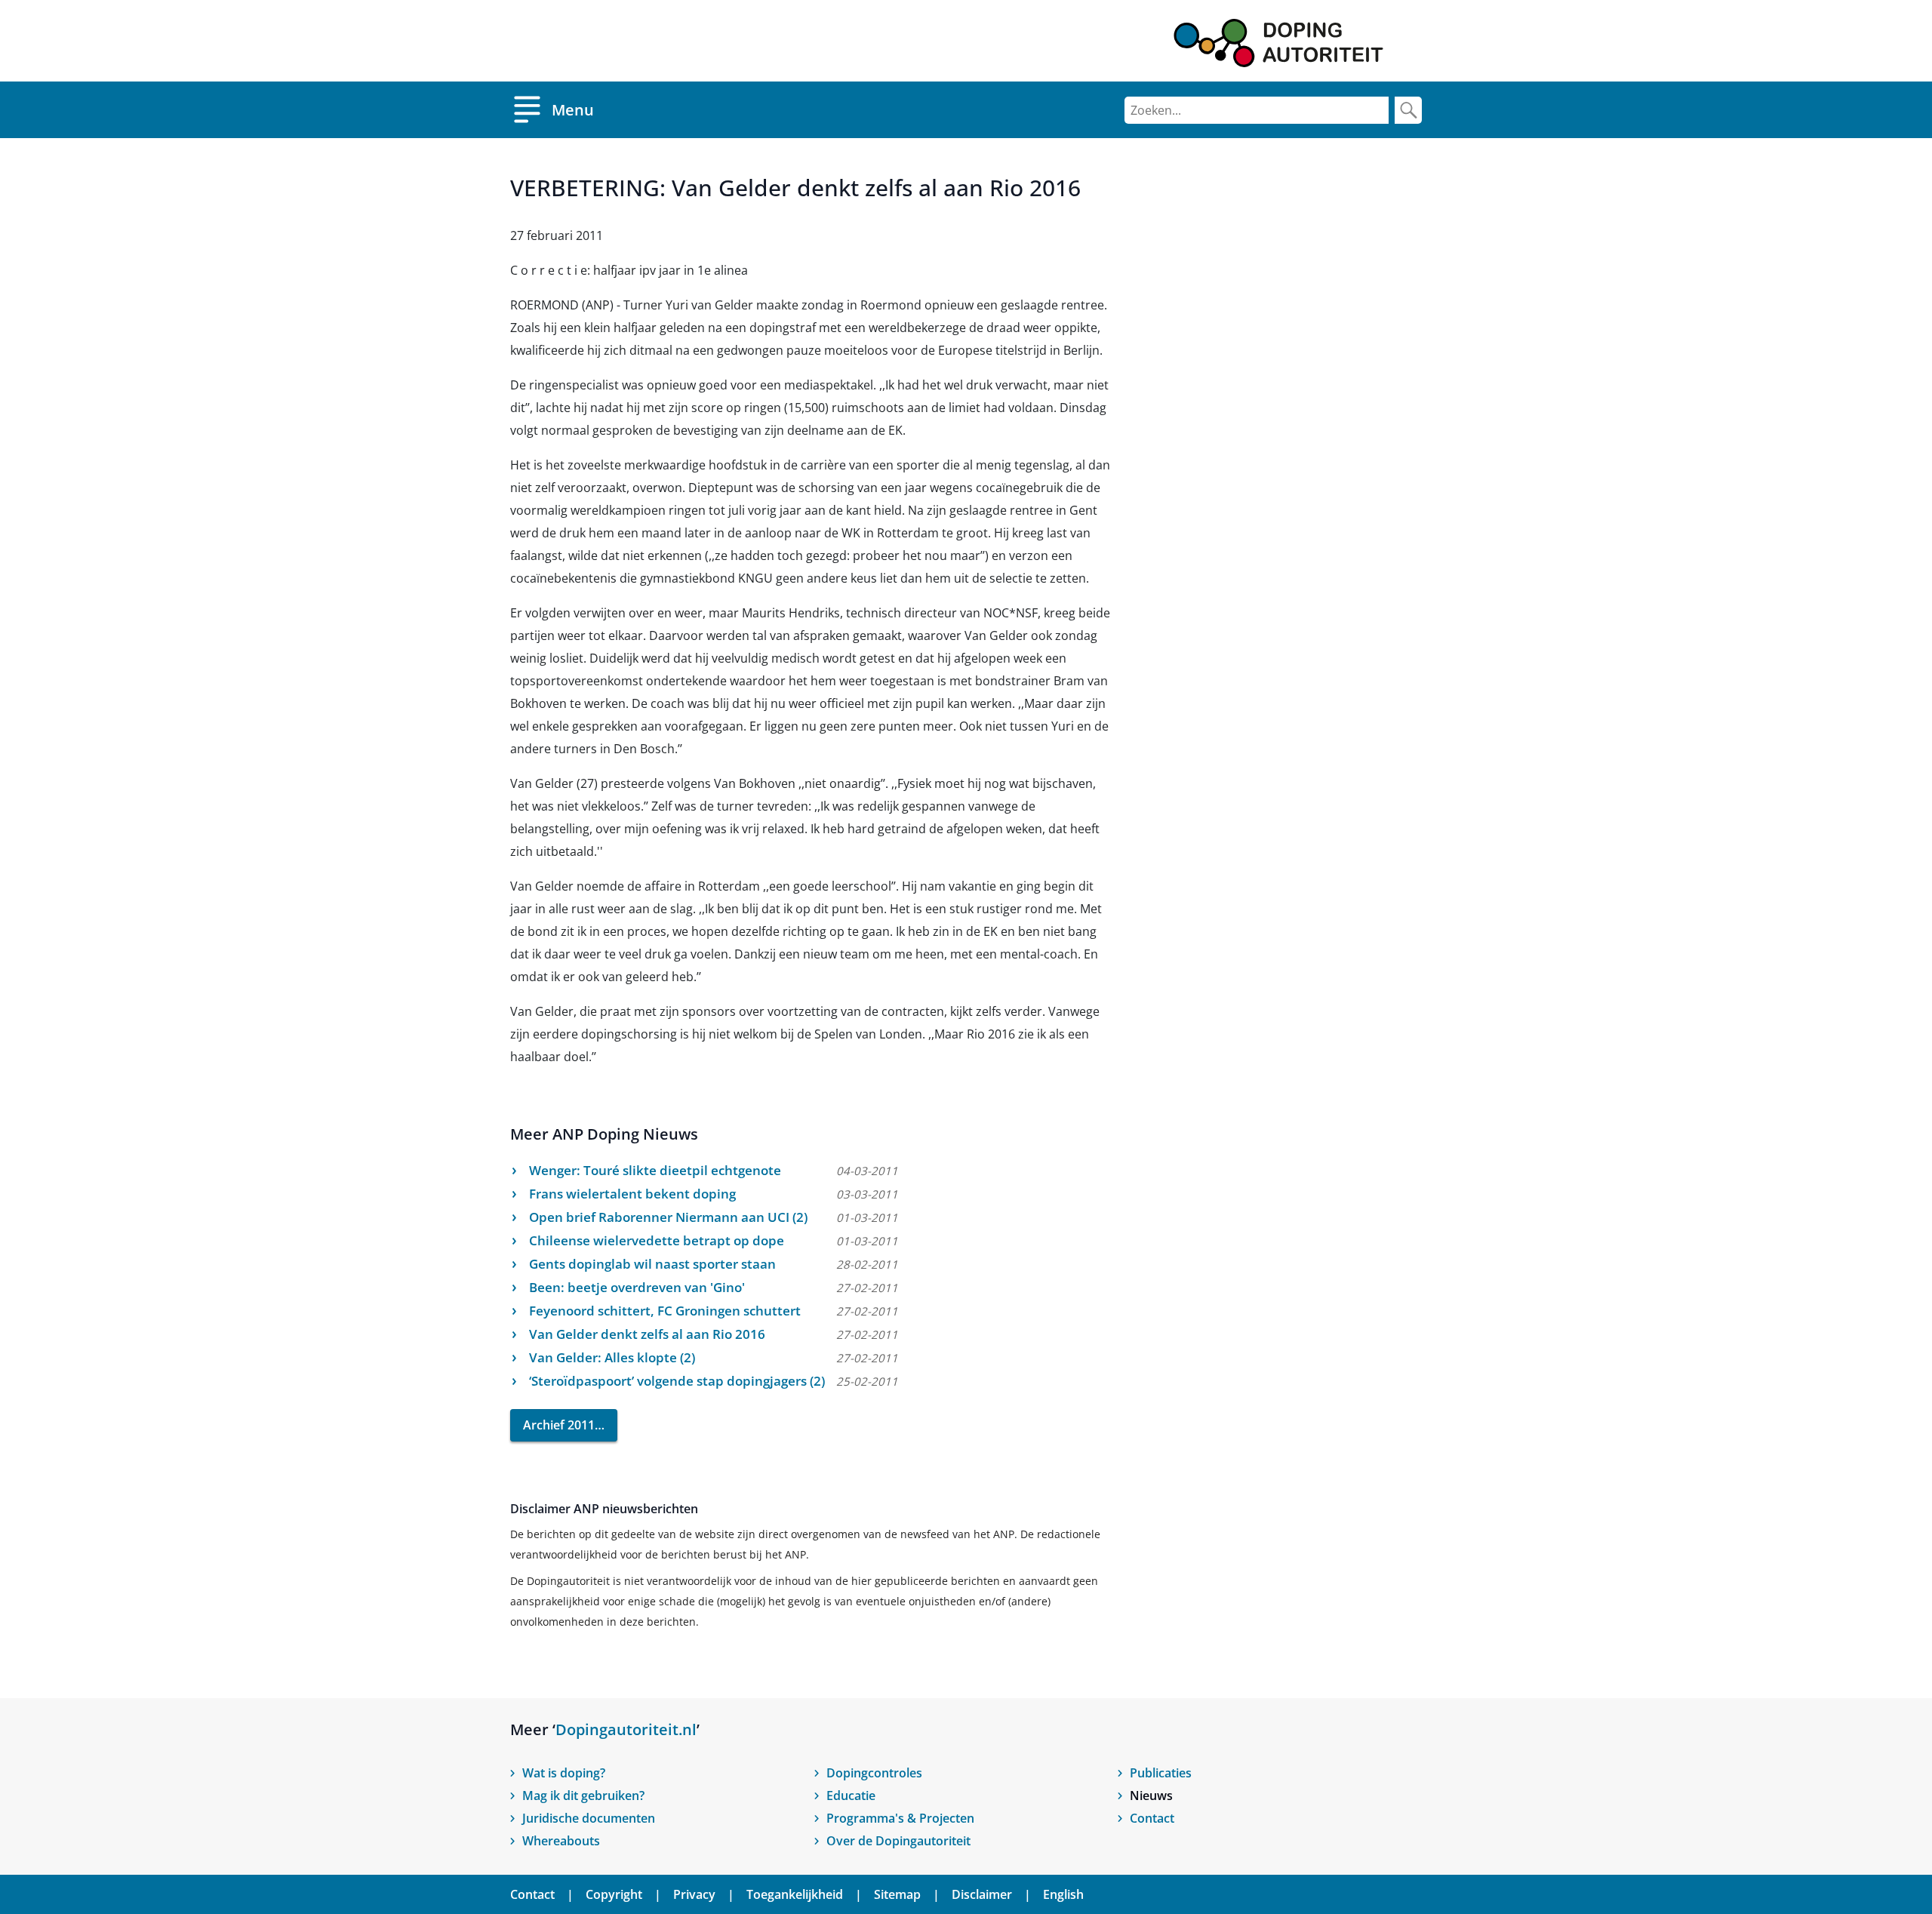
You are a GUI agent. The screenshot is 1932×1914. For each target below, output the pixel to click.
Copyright (614, 1894)
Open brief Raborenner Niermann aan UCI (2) (668, 1217)
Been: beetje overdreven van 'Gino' (637, 1287)
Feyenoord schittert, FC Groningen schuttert (665, 1311)
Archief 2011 (559, 1425)
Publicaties (1161, 1773)
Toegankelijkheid (795, 1894)
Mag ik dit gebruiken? (583, 1796)
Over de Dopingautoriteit (898, 1841)
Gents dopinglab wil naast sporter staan (652, 1264)
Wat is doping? (564, 1773)
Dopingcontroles (874, 1773)
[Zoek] (1408, 110)
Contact (1152, 1818)
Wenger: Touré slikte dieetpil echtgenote (655, 1170)
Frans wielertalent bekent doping (632, 1194)
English (1063, 1894)
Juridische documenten (589, 1818)
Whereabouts (561, 1841)
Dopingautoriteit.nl (626, 1729)
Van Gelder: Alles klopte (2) (612, 1357)
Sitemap (897, 1894)
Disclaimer (982, 1894)
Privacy (694, 1894)
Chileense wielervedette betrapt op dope (657, 1240)
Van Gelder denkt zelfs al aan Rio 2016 (647, 1334)
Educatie (851, 1796)
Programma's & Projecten (900, 1818)
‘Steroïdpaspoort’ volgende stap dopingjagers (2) (677, 1381)
